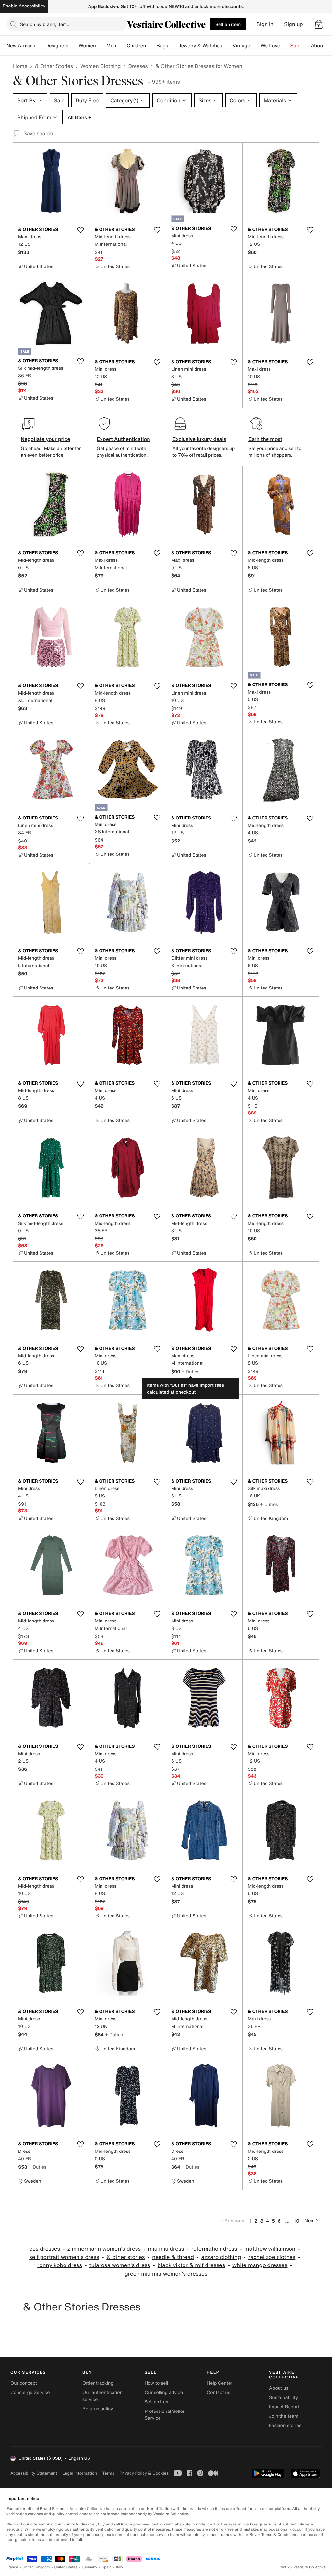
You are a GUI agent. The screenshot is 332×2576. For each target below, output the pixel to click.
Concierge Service (30, 2393)
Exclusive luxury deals (199, 439)
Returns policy (98, 2409)
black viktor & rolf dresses (191, 2265)
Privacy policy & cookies (144, 2473)
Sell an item (228, 24)
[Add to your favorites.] (80, 230)
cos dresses (45, 2249)
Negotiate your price (46, 439)
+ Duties (190, 1371)
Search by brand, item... (45, 24)
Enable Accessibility (24, 6)
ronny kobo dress (60, 2265)
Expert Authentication (123, 439)
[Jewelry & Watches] (227, 46)
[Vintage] (255, 46)
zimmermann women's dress (104, 2249)
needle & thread (173, 2257)
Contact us (219, 2393)
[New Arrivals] (40, 46)
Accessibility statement (34, 2473)
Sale (296, 46)
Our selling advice (164, 2393)
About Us (321, 46)
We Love (270, 46)
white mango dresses (260, 2265)
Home (20, 66)
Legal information (80, 2473)
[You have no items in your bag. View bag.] (319, 24)
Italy (120, 2567)
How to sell (156, 2383)
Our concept (24, 2383)
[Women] (101, 46)
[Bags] (173, 46)
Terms (108, 2473)
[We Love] (285, 46)
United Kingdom (36, 2567)
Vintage (241, 46)
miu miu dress (166, 2249)
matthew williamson (270, 2249)
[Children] (151, 46)
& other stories (125, 2257)
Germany (89, 2567)
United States (66, 2567)
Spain (107, 2567)
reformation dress (214, 2249)
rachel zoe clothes (272, 2257)
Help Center (220, 2383)
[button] (319, 24)
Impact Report (284, 2407)
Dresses (138, 66)
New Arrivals (21, 46)
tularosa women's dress (120, 2265)
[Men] (122, 46)
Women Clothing (101, 66)
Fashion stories (285, 2426)
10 (296, 2221)
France (12, 2567)
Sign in (265, 24)
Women (87, 46)
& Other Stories (54, 66)
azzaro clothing (221, 2257)
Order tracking (98, 2383)
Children (136, 46)
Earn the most (265, 439)
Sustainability (284, 2397)
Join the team (284, 2416)
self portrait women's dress (64, 2257)
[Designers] (74, 46)
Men (111, 46)
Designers (57, 46)
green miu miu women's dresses (166, 2274)
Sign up (294, 24)
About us (279, 2388)
